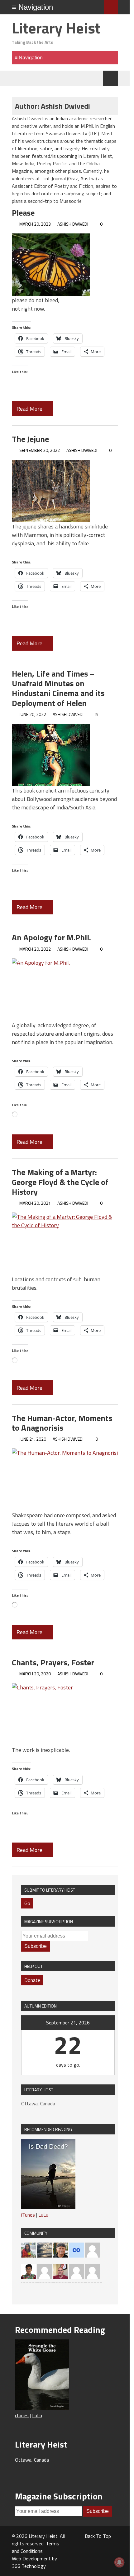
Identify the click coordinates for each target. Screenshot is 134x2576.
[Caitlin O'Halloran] (76, 2249)
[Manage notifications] (119, 2562)
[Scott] (45, 2271)
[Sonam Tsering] (29, 2271)
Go (27, 1903)
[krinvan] (60, 2249)
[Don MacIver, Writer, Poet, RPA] (60, 2271)
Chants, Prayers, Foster (53, 1662)
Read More (30, 409)
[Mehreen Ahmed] (29, 2249)
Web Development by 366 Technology (34, 2562)
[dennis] (76, 2271)
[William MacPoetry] (45, 2249)
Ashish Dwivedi (73, 224)
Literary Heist (56, 28)
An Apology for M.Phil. (51, 937)
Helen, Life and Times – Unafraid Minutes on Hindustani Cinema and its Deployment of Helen (58, 688)
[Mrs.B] (92, 2249)
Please (23, 213)
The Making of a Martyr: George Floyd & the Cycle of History (60, 1182)
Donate (32, 1980)
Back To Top (98, 2536)
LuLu (43, 2215)
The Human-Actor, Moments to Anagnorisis (62, 1423)
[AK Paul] (92, 2271)
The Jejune (30, 439)
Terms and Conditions (36, 2547)
